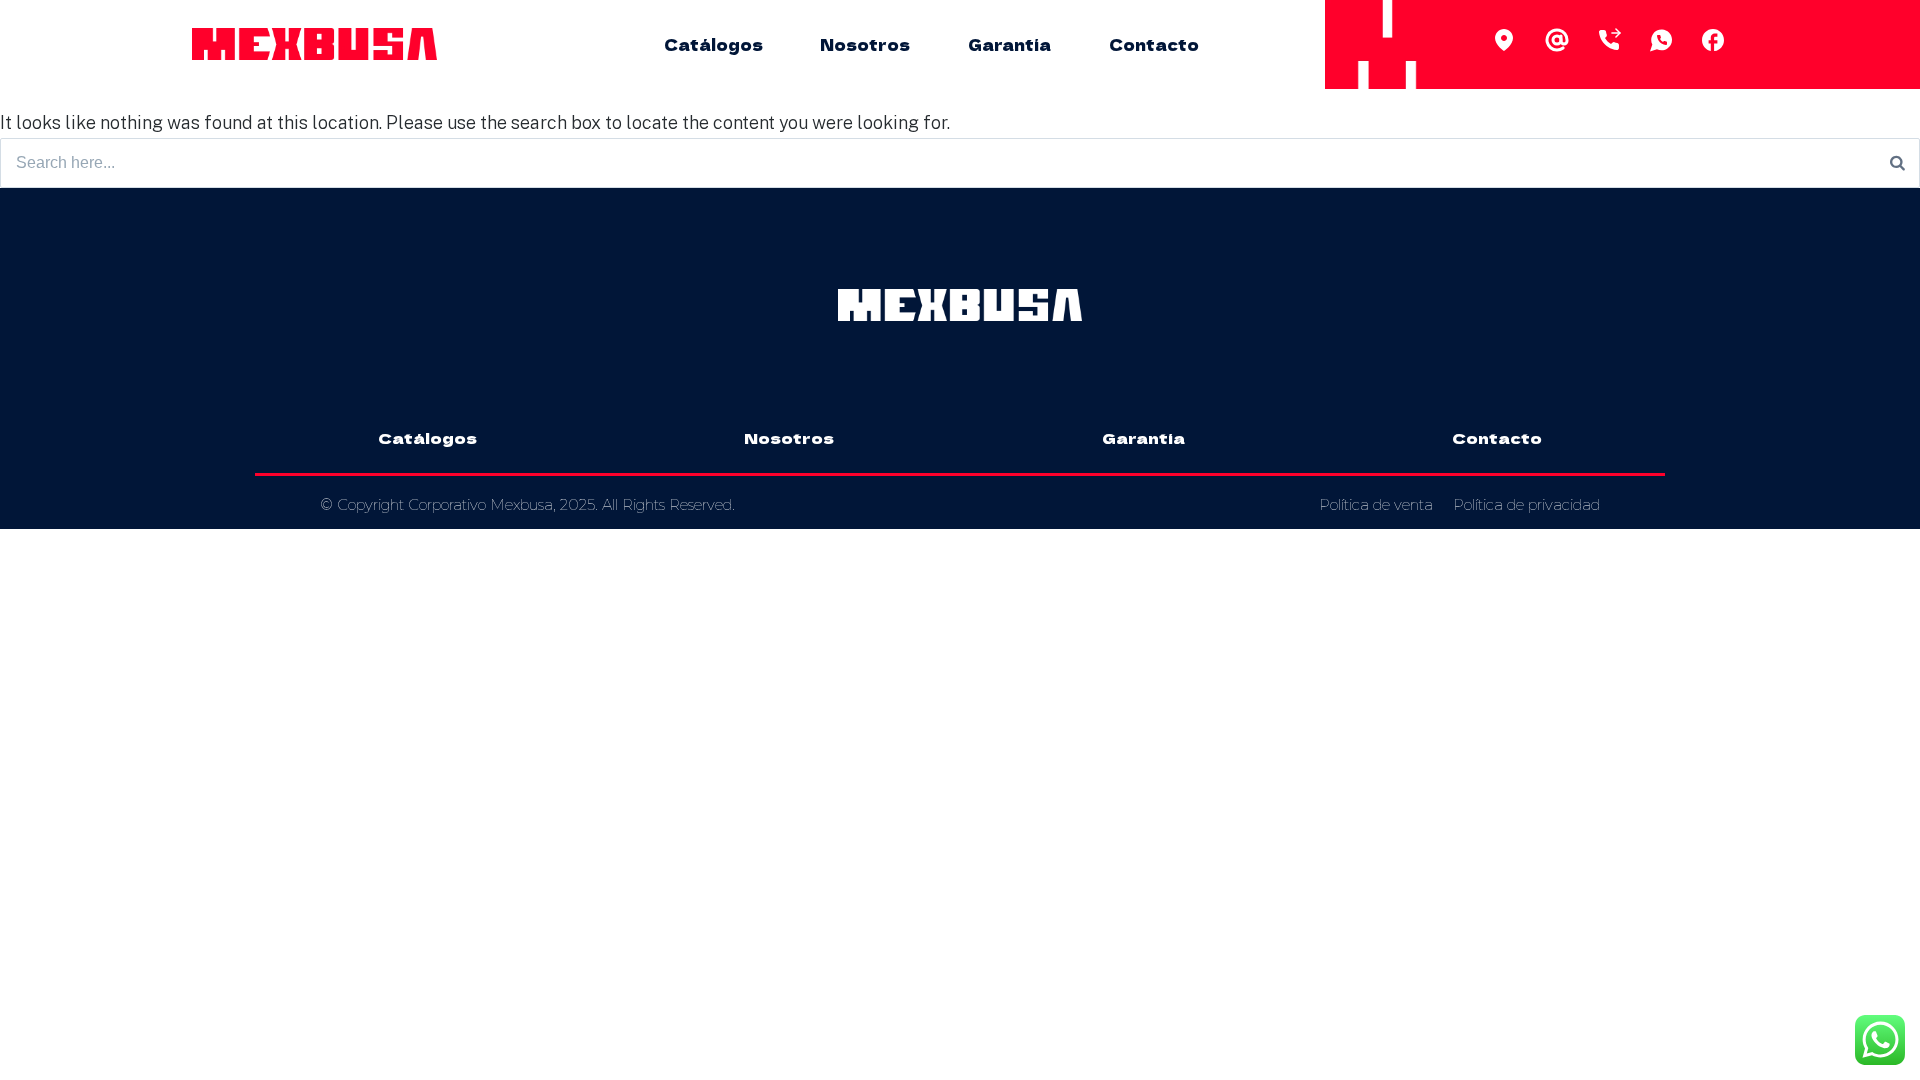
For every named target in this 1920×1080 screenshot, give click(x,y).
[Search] (1897, 163)
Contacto (1154, 44)
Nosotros (865, 44)
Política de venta (1376, 504)
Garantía (1009, 44)
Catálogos (713, 44)
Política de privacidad (1526, 504)
